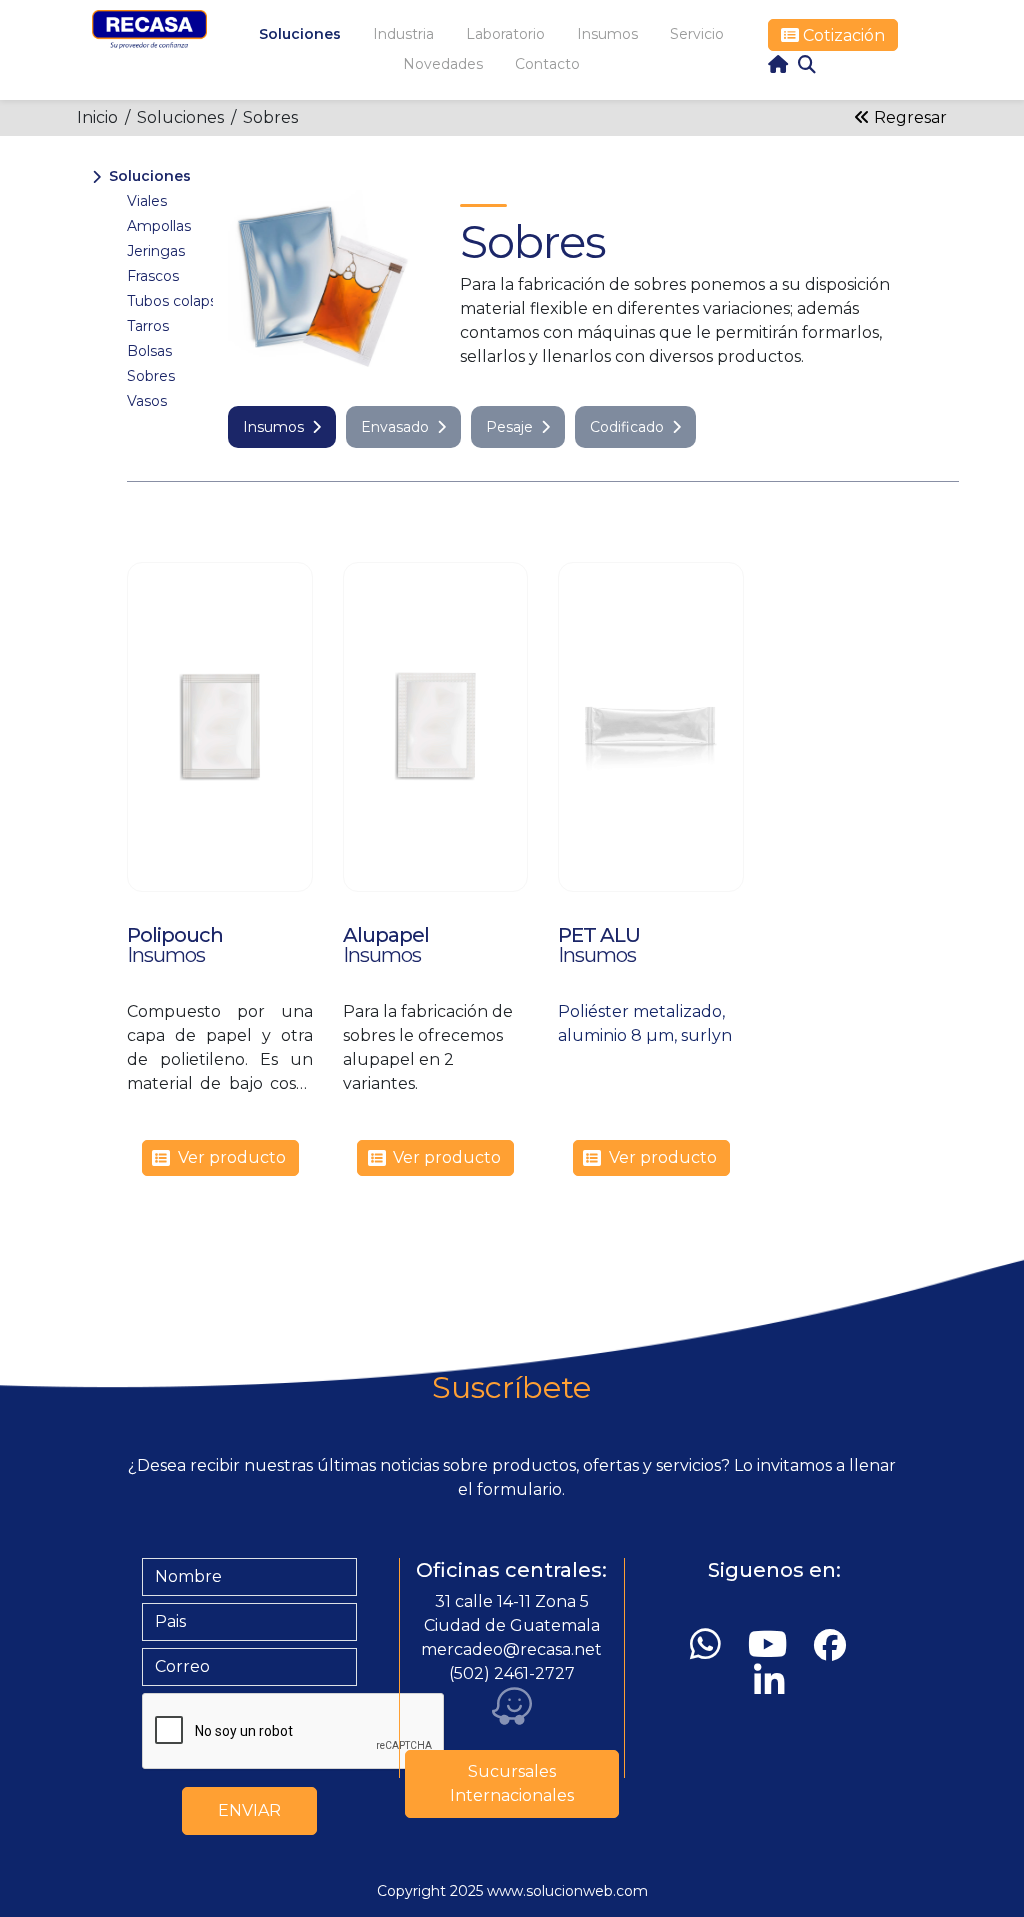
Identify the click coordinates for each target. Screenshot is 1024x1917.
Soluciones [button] (150, 176)
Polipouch (175, 935)
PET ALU (599, 935)
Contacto (547, 64)
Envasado (395, 427)
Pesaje (509, 427)
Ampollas (159, 226)
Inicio (97, 117)
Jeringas (156, 251)
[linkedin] (774, 1681)
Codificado (627, 427)
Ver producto (232, 1157)
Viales (147, 201)
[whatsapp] (710, 1644)
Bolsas (149, 351)
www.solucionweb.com (567, 1891)
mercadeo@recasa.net (511, 1649)
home (778, 64)
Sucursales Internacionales (512, 1783)
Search (807, 64)
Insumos (273, 427)
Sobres (270, 117)
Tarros (148, 326)
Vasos (147, 401)
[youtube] (772, 1644)
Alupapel (386, 935)
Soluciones (300, 34)
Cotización (842, 35)
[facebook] (834, 1645)
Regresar (908, 117)
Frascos (153, 276)
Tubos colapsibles (187, 301)
